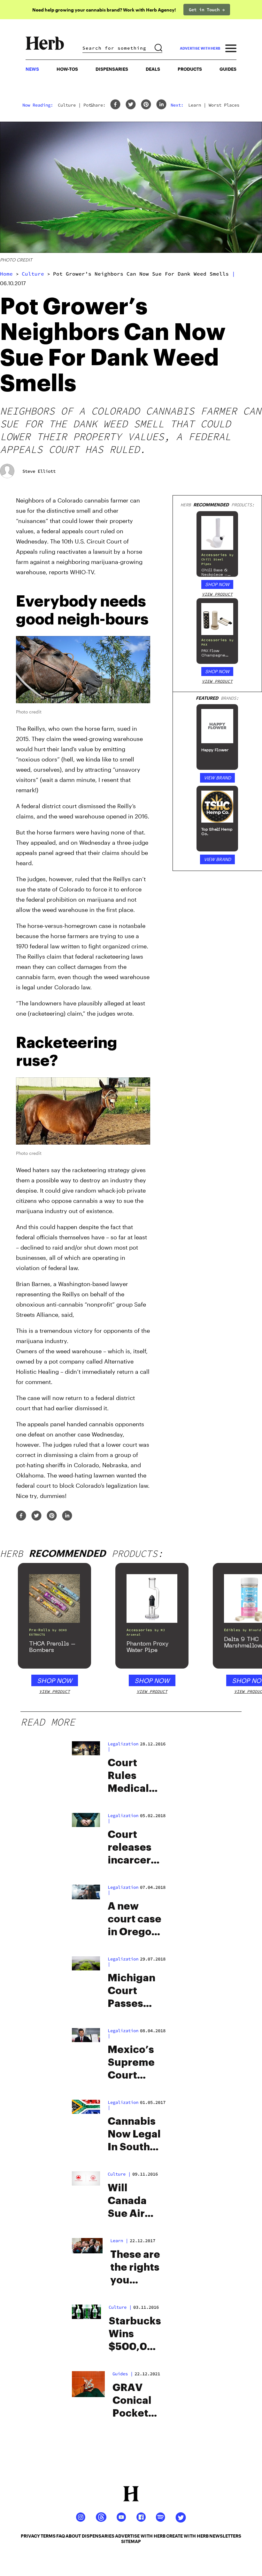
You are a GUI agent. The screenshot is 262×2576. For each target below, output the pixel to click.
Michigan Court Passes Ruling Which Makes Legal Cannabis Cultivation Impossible (135, 1992)
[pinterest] (146, 105)
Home (6, 274)
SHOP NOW (217, 584)
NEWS (32, 69)
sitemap (131, 2541)
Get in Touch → (207, 10)
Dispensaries (112, 69)
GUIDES (228, 69)
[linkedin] (161, 105)
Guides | (123, 2374)
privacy (30, 2536)
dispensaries (98, 2536)
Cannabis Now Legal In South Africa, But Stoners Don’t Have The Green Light (134, 2135)
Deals (153, 69)
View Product (217, 594)
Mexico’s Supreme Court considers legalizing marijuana (133, 2063)
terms (48, 2536)
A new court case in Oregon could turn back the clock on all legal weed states (135, 1920)
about (73, 2536)
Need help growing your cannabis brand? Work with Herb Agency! (104, 10)
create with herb (187, 2536)
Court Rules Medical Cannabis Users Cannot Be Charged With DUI (134, 1776)
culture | (119, 2174)
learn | (119, 2241)
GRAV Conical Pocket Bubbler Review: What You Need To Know (137, 2401)
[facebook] (115, 105)
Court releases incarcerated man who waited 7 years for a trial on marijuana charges (135, 1848)
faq (61, 2536)
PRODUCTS (190, 69)
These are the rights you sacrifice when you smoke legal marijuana (136, 2268)
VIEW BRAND (217, 778)
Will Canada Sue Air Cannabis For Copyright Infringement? (135, 2202)
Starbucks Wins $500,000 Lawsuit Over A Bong (135, 2335)
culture (33, 274)
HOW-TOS (67, 69)
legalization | (123, 1746)
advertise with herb (200, 48)
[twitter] (131, 105)
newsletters (225, 2536)
